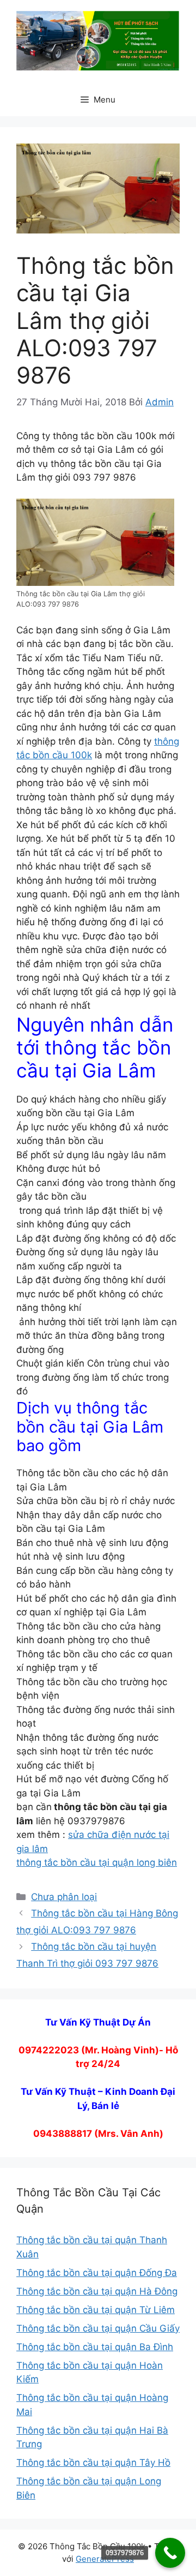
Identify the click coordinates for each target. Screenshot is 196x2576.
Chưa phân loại (64, 1897)
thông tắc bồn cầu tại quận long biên (97, 1862)
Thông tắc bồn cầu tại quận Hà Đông (97, 2291)
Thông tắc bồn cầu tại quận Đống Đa (97, 2273)
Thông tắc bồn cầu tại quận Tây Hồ (93, 2463)
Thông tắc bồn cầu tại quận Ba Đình (95, 2347)
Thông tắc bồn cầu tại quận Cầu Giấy (98, 2328)
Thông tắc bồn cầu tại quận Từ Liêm (96, 2310)
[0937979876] (170, 2553)
